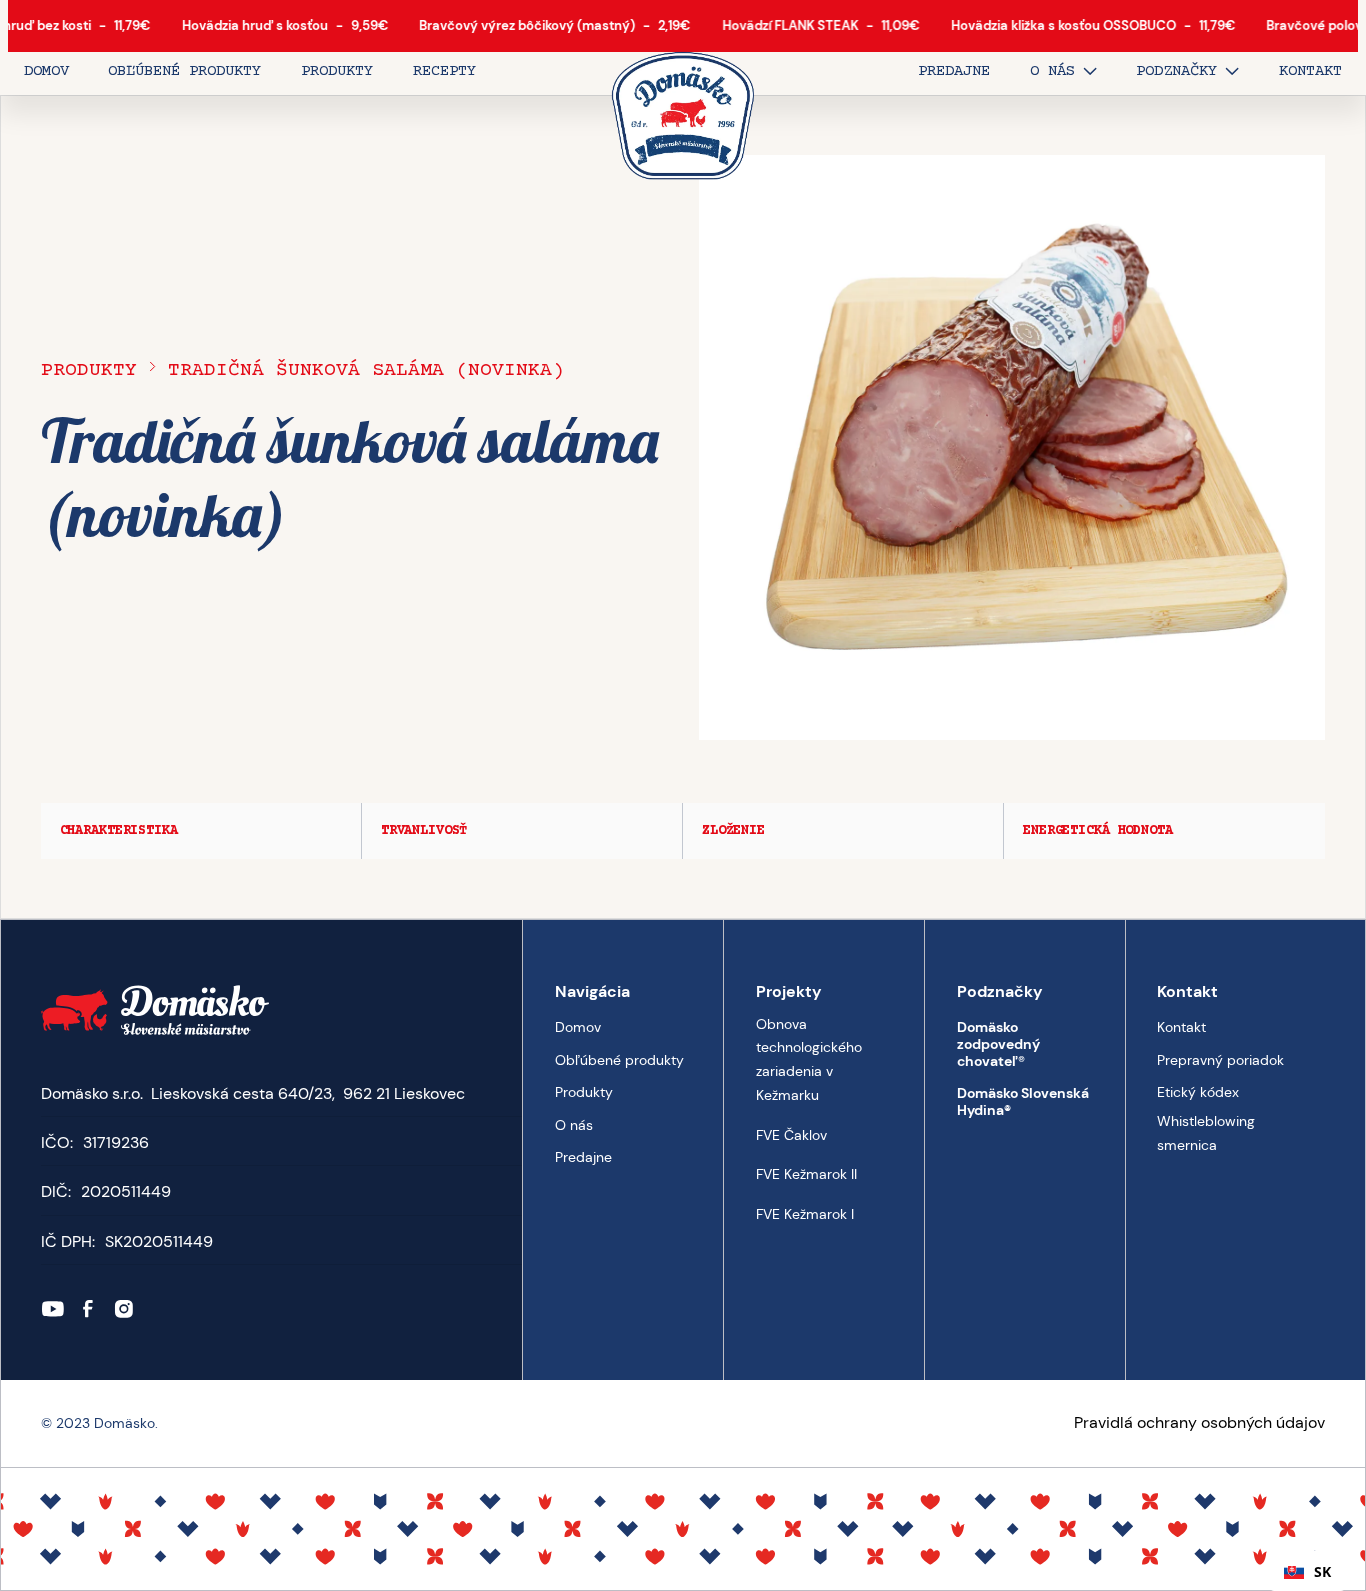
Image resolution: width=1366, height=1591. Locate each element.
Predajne (583, 1157)
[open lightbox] (1012, 447)
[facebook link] (88, 1309)
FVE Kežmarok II (806, 1174)
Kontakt (1181, 1027)
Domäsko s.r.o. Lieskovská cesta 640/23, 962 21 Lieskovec (253, 1093)
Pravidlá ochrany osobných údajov (1199, 1422)
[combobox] (1307, 1571)
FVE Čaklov (791, 1134)
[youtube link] (53, 1309)
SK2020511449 (159, 1241)
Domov (578, 1027)
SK (1322, 1571)
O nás (574, 1125)
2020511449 (126, 1191)
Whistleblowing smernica (1206, 1133)
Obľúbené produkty (619, 1060)
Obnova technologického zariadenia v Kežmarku (809, 1059)
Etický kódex (1198, 1092)
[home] (683, 117)
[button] (1063, 73)
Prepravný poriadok (1220, 1060)
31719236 (116, 1142)
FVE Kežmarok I (805, 1214)
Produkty (89, 371)
